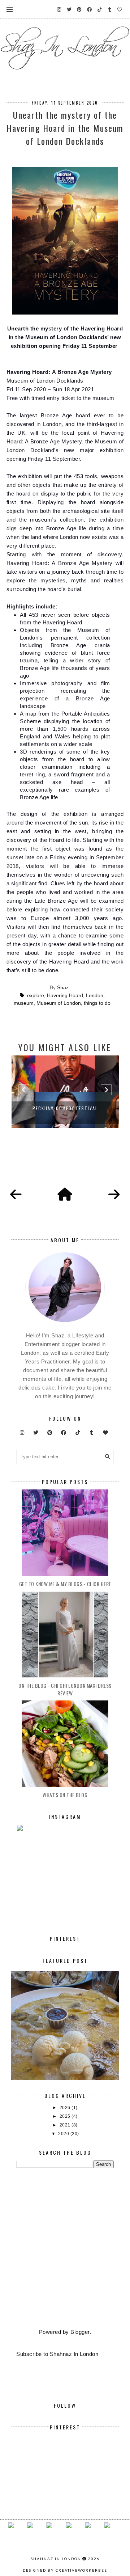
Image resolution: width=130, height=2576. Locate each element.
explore (36, 996)
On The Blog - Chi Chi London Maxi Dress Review (65, 1689)
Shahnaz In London (56, 2559)
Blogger (80, 2332)
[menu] (10, 9)
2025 (66, 2116)
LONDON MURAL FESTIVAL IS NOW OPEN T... (65, 1108)
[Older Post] (114, 1195)
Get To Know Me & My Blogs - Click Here (65, 1584)
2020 (64, 2134)
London (95, 996)
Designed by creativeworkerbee (65, 2570)
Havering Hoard (65, 996)
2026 (66, 2108)
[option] (65, 1092)
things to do (97, 1003)
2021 (66, 2125)
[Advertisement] (65, 2249)
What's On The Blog (65, 1795)
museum (24, 1003)
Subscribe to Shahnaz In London (57, 2354)
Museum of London (59, 1003)
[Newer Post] (16, 1195)
